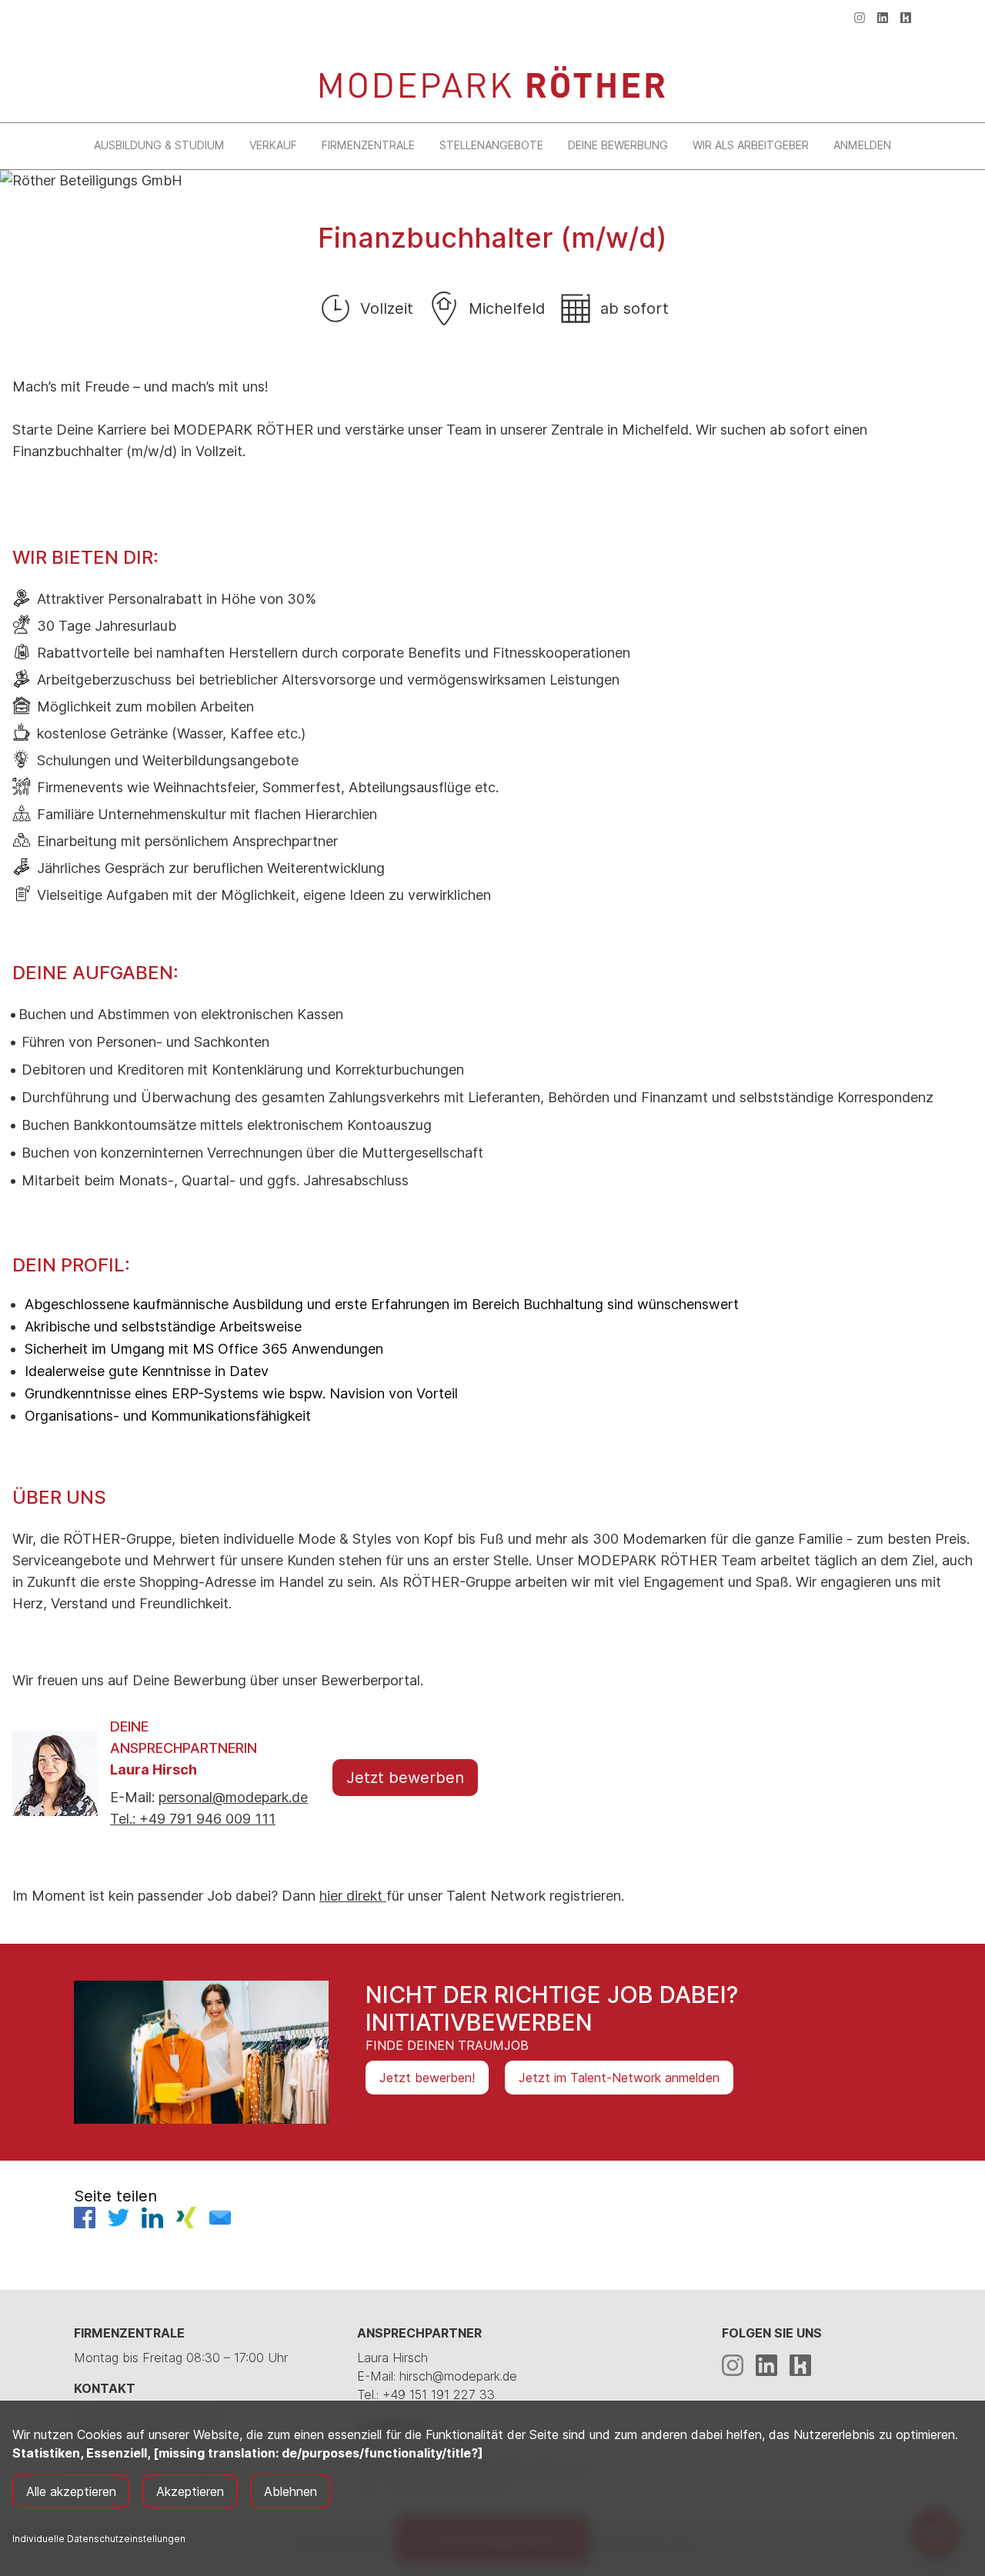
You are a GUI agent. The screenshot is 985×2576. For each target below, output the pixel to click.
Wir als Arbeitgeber (751, 145)
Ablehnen (290, 2491)
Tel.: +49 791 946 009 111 (193, 1819)
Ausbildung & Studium (159, 145)
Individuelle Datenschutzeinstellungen (99, 2539)
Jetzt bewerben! (427, 2078)
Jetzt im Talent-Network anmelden (619, 2078)
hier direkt (353, 1896)
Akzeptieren (190, 2491)
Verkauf (273, 145)
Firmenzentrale (368, 145)
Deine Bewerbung (618, 145)
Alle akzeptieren (71, 2491)
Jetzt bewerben (405, 1778)
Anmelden (862, 145)
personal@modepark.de (233, 1797)
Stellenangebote (491, 145)
